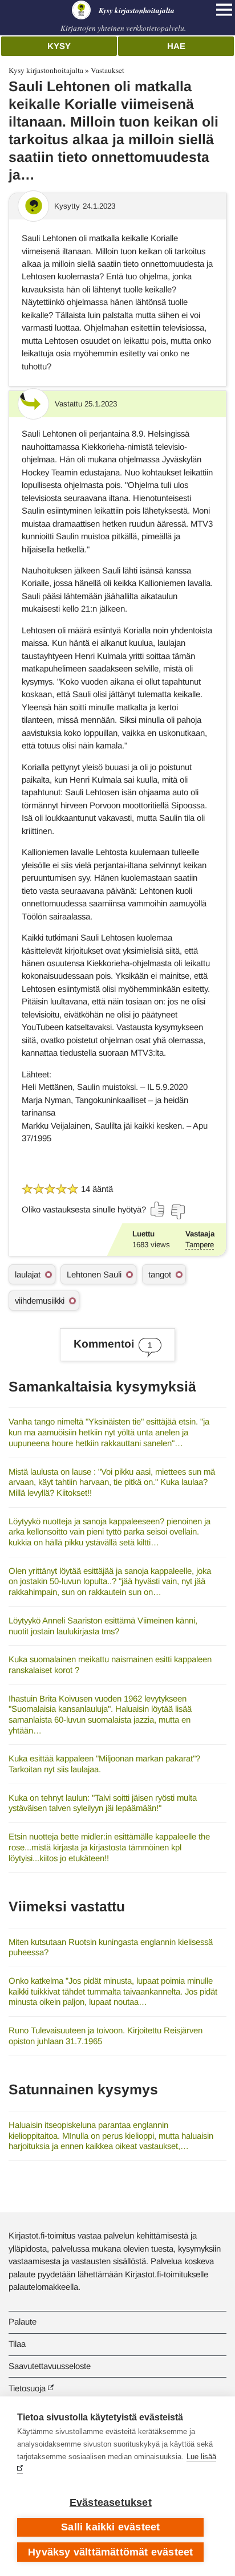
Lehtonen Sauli (94, 1274)
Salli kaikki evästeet (110, 2527)
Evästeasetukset (111, 2502)
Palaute (23, 2321)
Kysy (59, 46)
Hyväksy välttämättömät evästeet (110, 2552)
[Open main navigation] (224, 10)
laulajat (28, 1274)
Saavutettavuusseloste (50, 2366)
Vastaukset (108, 70)
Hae (176, 46)
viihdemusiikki (40, 1301)
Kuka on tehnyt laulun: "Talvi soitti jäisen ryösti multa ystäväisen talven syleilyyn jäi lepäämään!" (103, 1803)
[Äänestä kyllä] (158, 1209)
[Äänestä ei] (177, 1212)
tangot (160, 1274)
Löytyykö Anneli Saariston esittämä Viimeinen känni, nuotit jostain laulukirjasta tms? (103, 1626)
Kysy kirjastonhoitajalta (46, 70)
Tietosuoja (27, 2388)
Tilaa (17, 2344)
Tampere (200, 1245)
